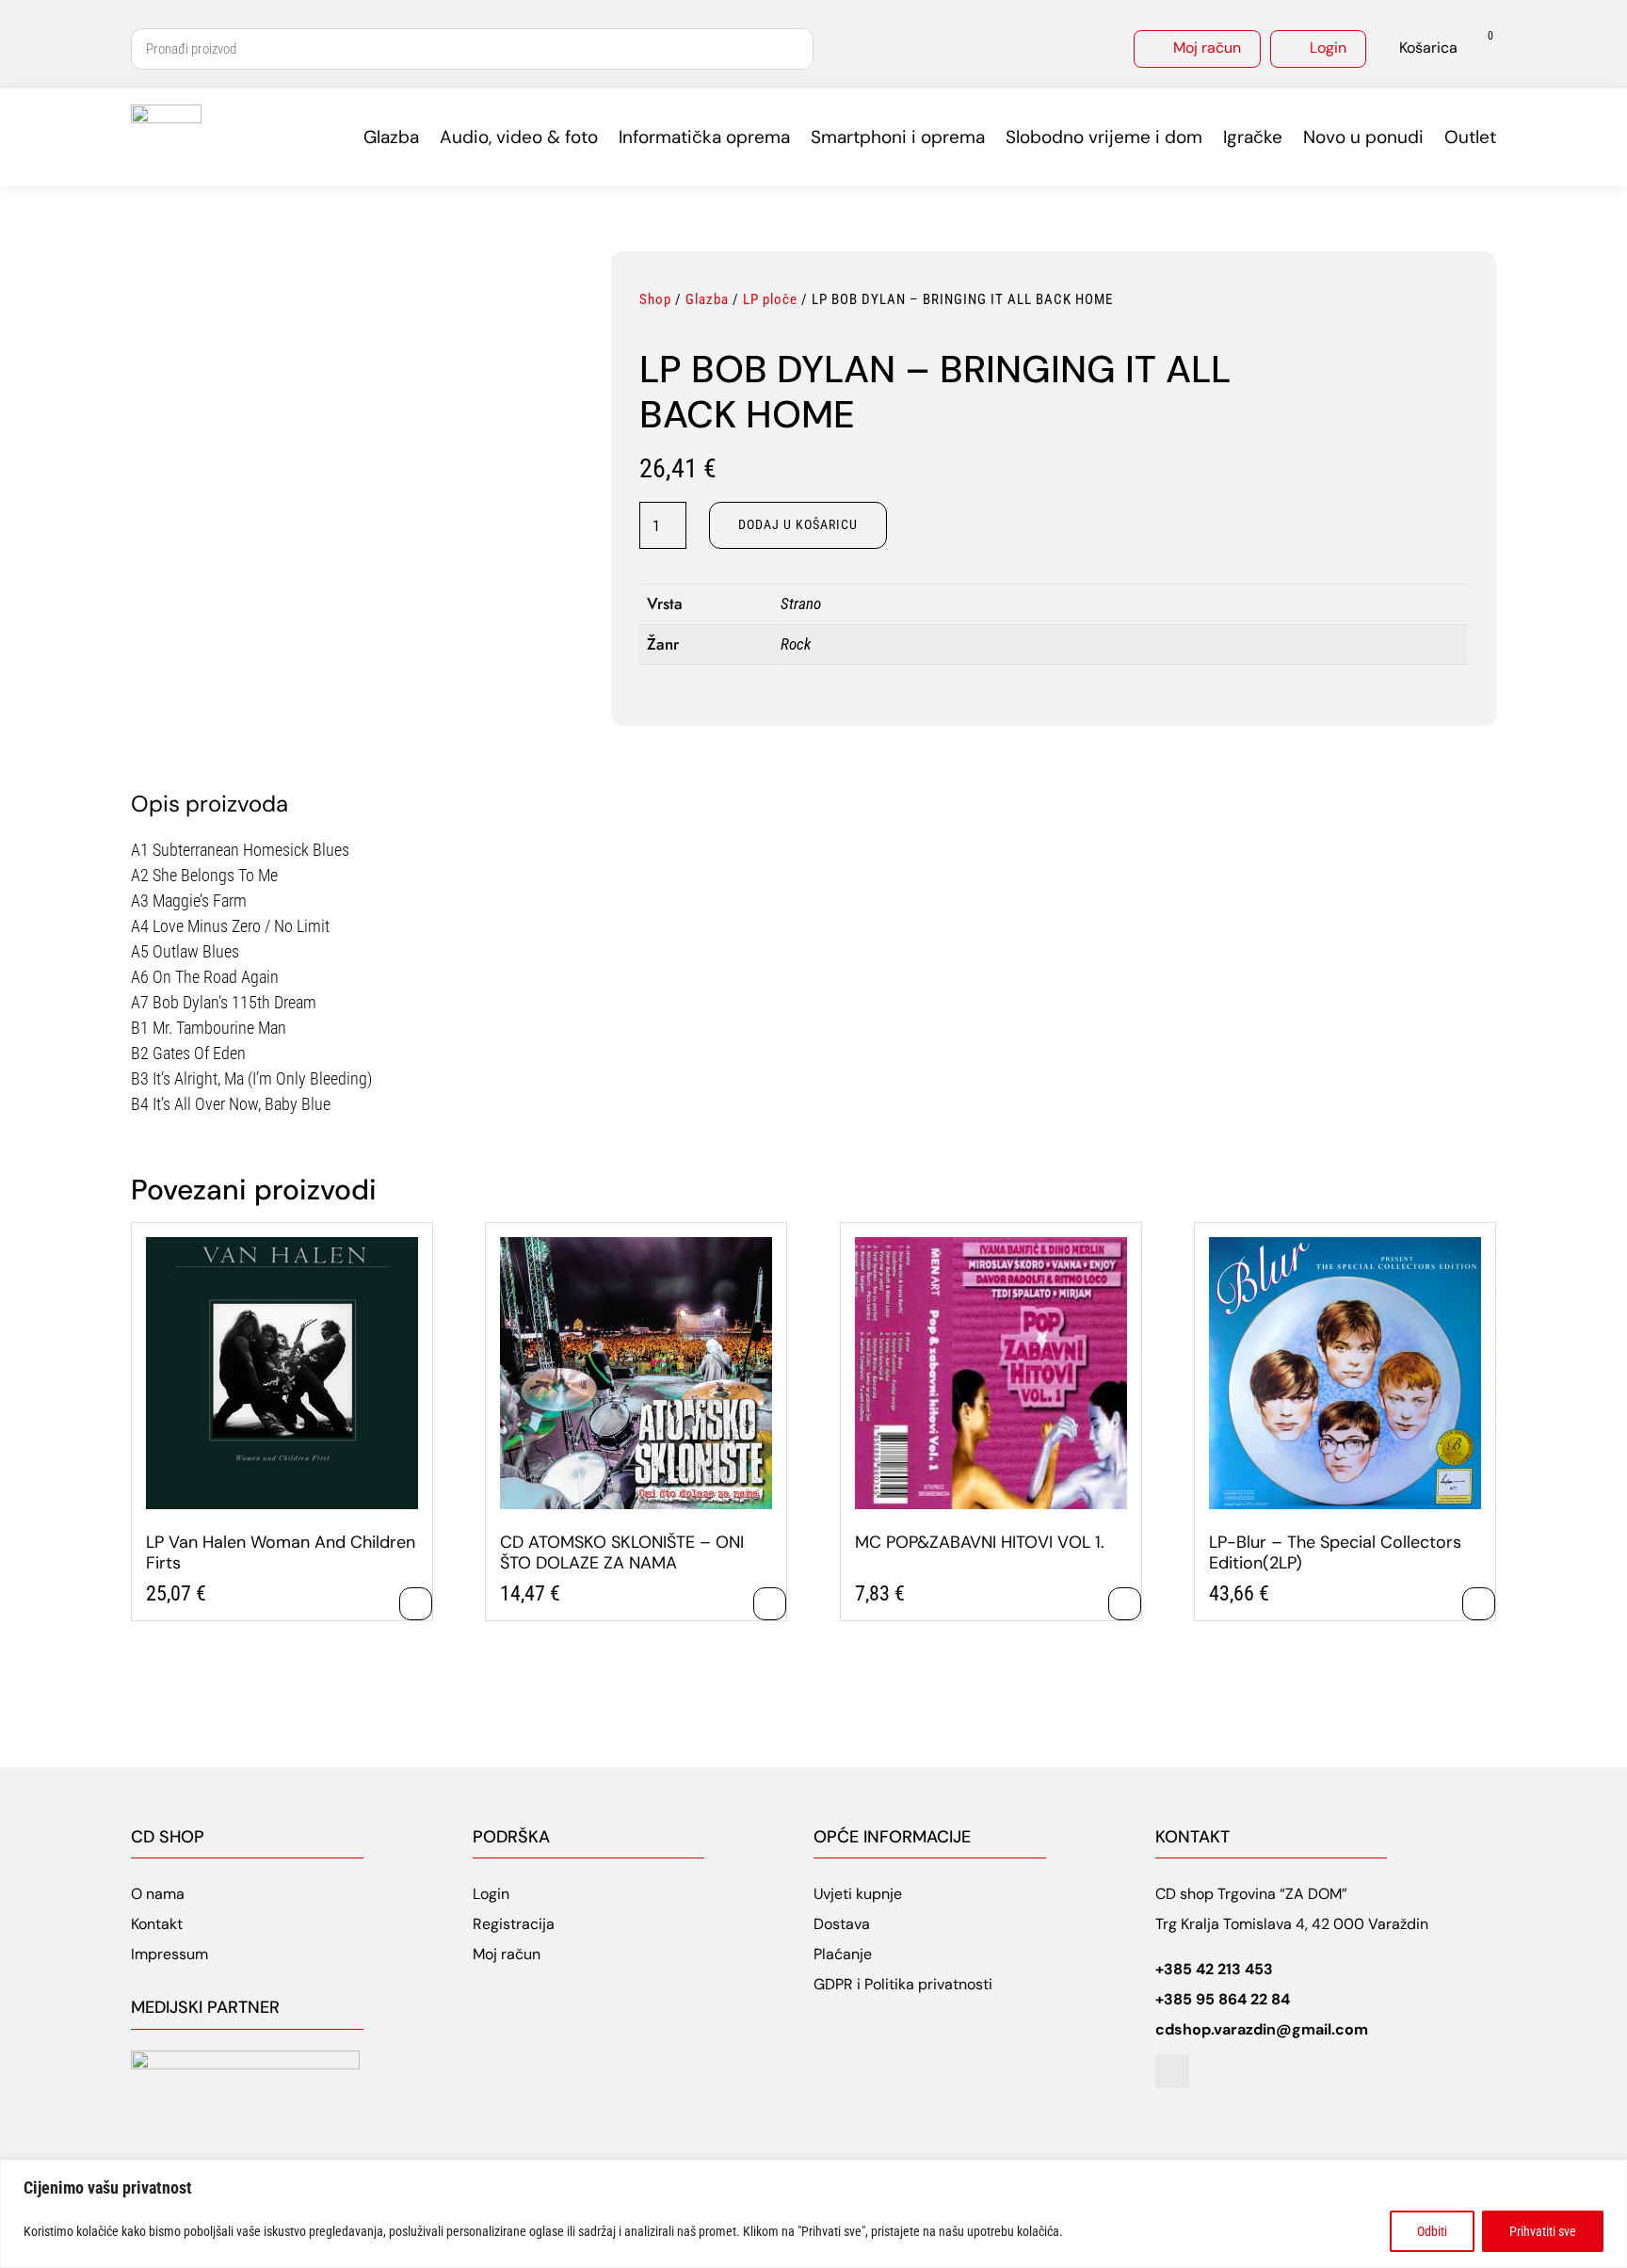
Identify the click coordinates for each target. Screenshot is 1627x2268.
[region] (813, 2214)
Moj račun (1207, 48)
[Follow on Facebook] (1172, 2071)
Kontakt (157, 1924)
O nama (158, 1894)
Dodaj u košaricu (798, 524)
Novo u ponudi (1363, 137)
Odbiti (1432, 2231)
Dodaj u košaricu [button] (416, 1604)
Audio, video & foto (519, 137)
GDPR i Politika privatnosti (903, 1984)
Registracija (514, 1924)
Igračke (1253, 137)
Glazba (391, 137)
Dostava (842, 1924)
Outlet (1470, 137)
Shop (655, 299)
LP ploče (770, 299)
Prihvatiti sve (1543, 2231)
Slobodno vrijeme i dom (1104, 137)
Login (1328, 48)
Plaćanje (843, 1954)
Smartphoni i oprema (898, 137)
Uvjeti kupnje (858, 1894)
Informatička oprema (704, 137)
